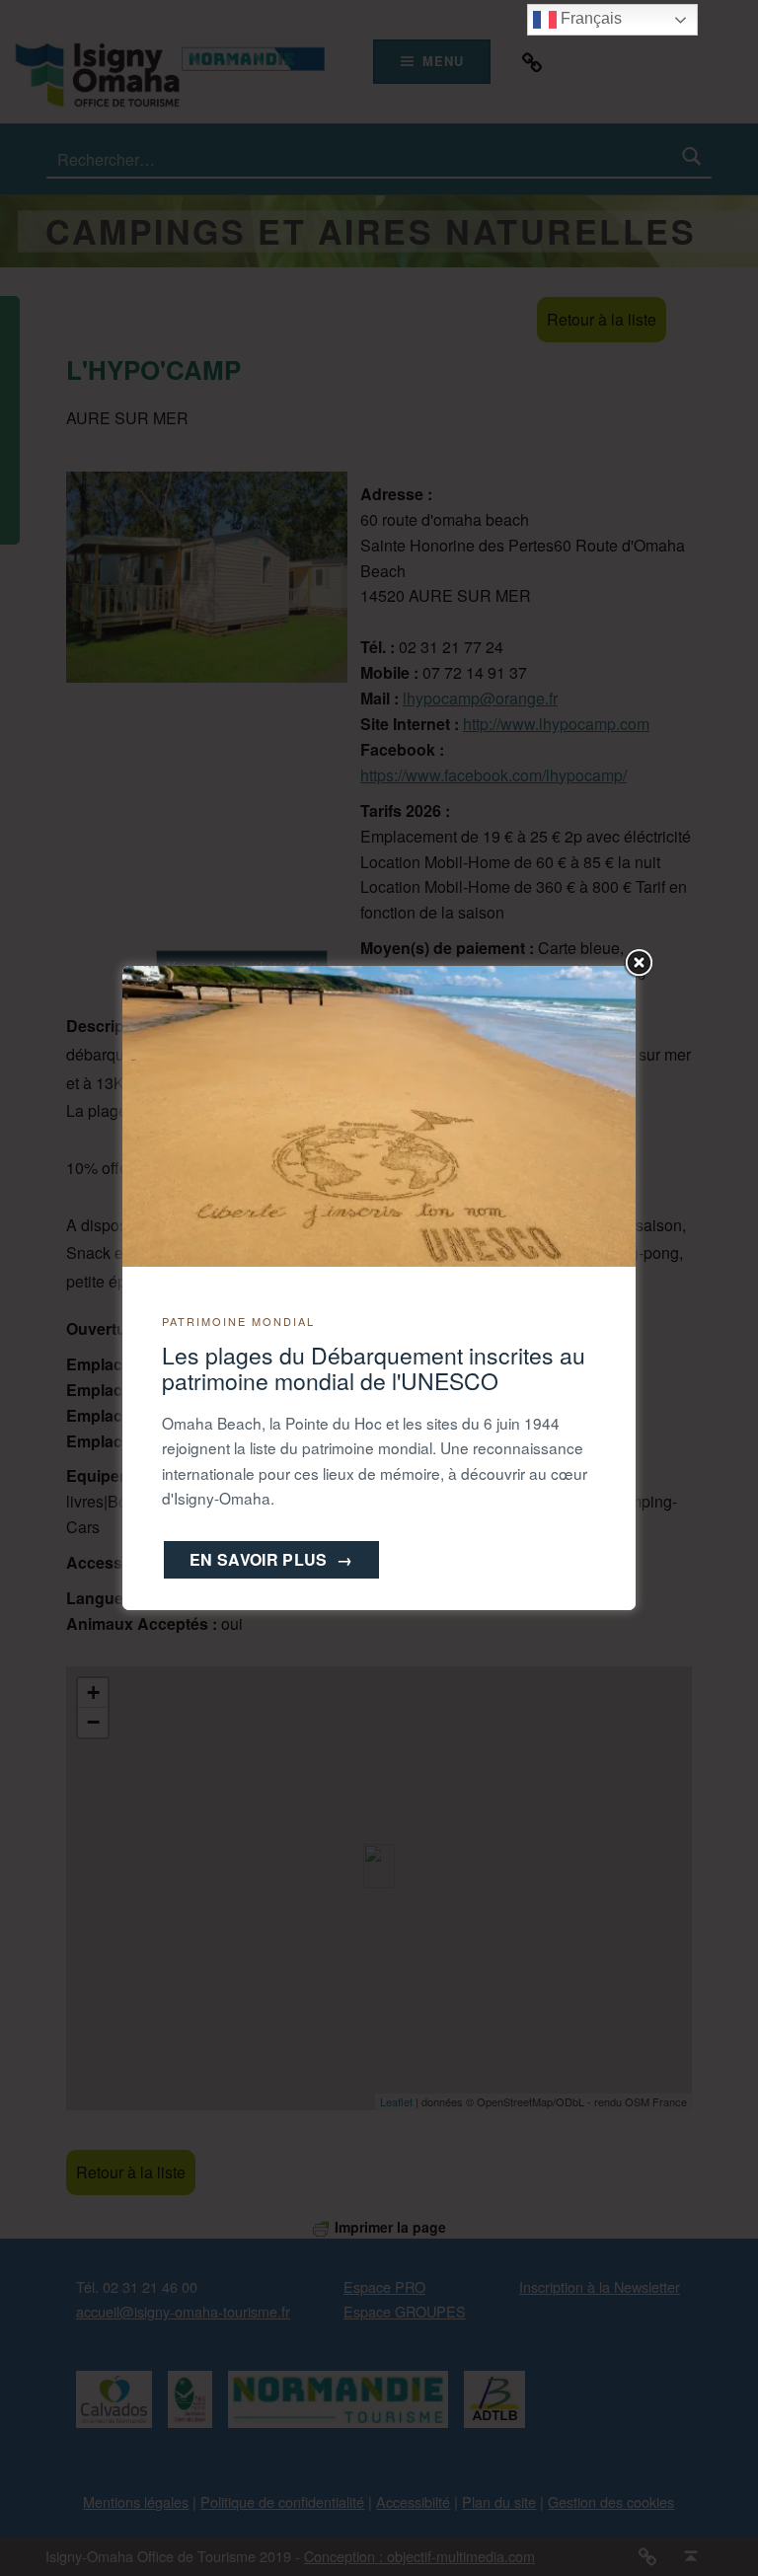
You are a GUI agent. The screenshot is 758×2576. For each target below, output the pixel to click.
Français (589, 18)
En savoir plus (271, 1559)
